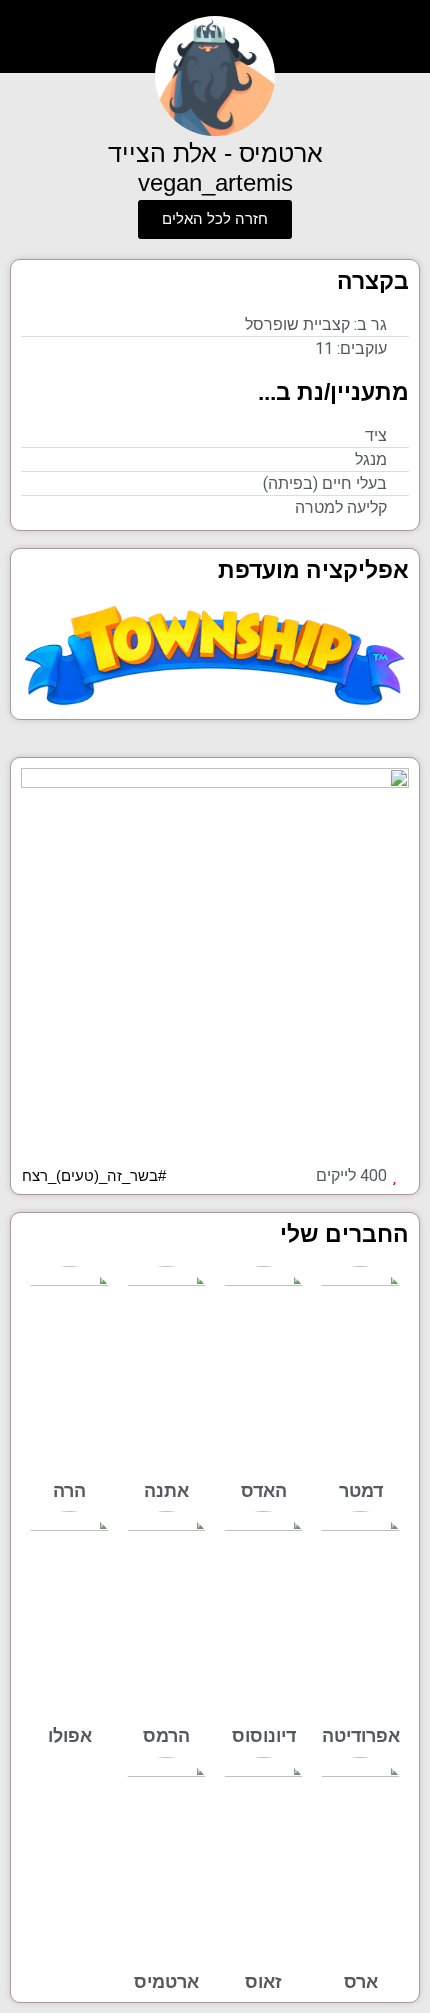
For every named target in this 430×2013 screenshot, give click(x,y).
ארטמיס (166, 1981)
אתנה (166, 1490)
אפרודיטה (361, 1735)
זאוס (263, 1981)
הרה (69, 1490)
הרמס (166, 1735)
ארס (361, 1981)
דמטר (361, 1490)
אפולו (70, 1735)
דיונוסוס (264, 1735)
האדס (264, 1490)
